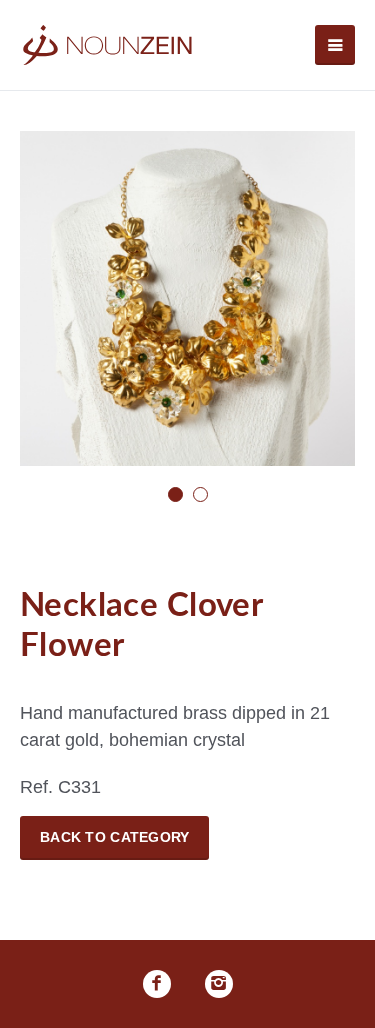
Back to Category (114, 837)
